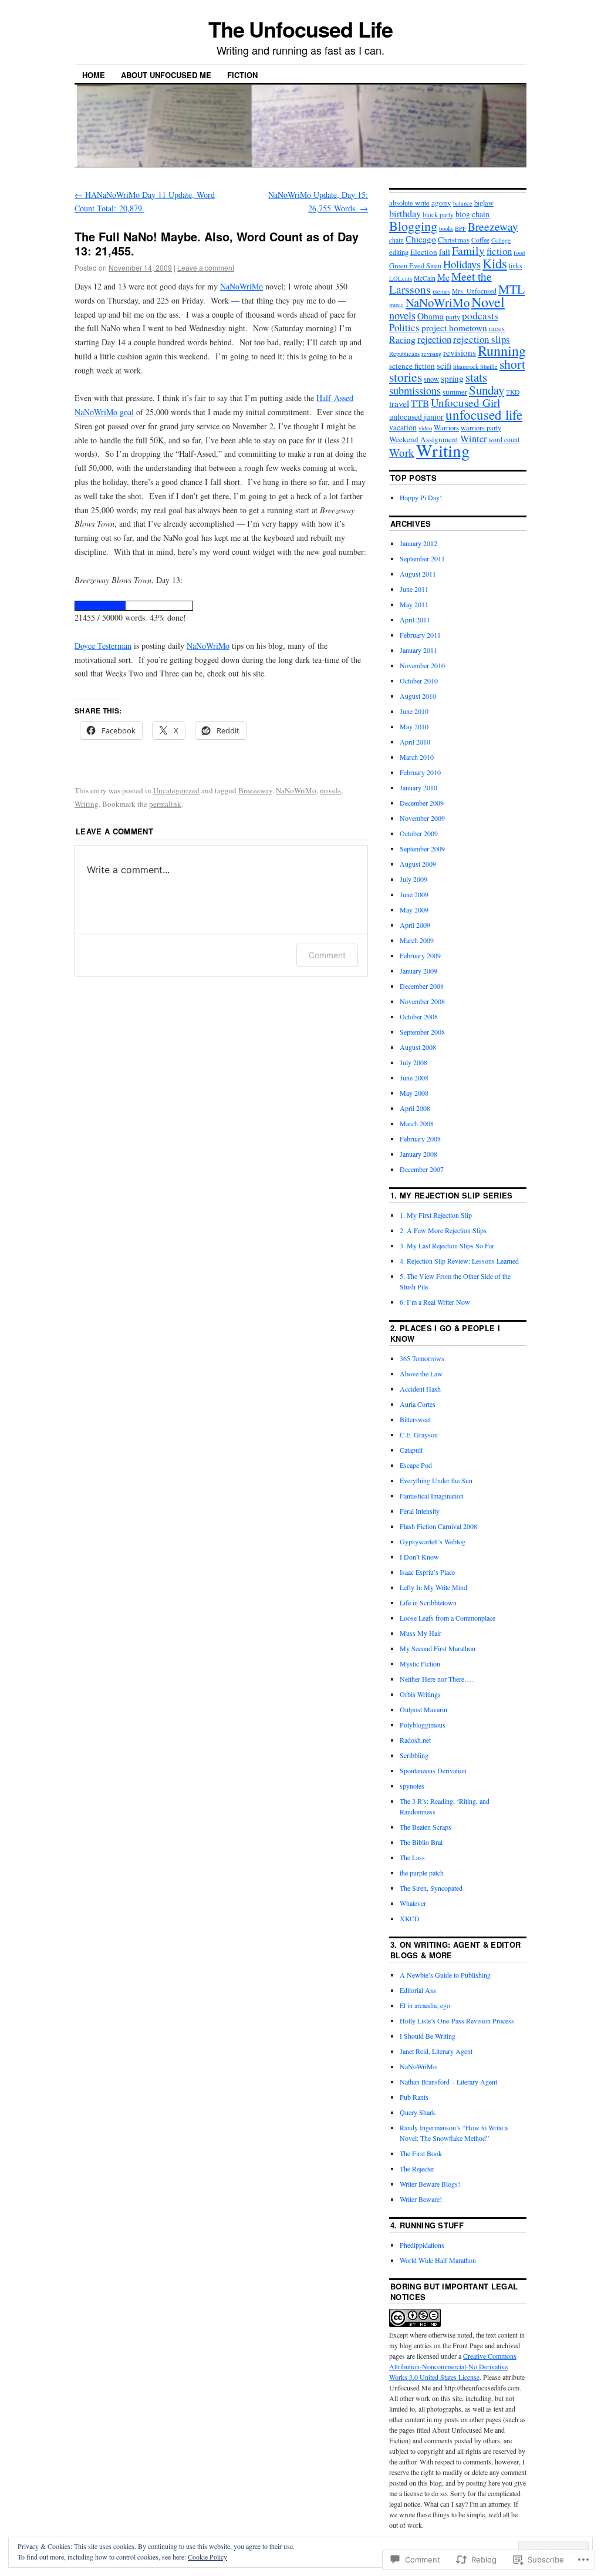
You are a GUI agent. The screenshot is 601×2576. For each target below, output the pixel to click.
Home (94, 75)
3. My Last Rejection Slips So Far (447, 1245)
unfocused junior (416, 417)
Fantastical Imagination (432, 1496)
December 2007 (422, 1169)
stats (476, 377)
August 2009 (418, 864)
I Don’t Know (419, 1557)
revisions (460, 352)
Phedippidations (422, 2245)
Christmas (454, 240)
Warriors (446, 428)
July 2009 (413, 879)
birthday (405, 214)
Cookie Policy (207, 2557)
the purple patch (422, 1873)
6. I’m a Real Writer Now (435, 1302)
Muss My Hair (421, 1633)
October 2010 (419, 681)
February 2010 (420, 772)
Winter (473, 439)
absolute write (409, 203)
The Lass (412, 1857)
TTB (420, 403)
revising (431, 353)
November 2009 (422, 818)
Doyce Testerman (103, 646)
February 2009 (420, 955)
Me (443, 277)
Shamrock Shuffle (475, 366)
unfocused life (484, 415)
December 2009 (422, 803)
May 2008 (414, 1093)
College (501, 240)
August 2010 (418, 696)
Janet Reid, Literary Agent (436, 2051)
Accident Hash (420, 1389)
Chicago (421, 239)
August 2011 (418, 574)
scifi (444, 365)
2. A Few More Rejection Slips (443, 1230)
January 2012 (418, 543)
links (516, 266)
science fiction (412, 366)
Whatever (413, 1903)
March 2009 (417, 940)
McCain (425, 278)
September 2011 (422, 558)
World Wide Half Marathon (438, 2260)
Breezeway (255, 790)
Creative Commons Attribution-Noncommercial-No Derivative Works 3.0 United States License (453, 2366)
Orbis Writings (420, 1694)
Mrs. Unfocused (474, 291)
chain (396, 240)
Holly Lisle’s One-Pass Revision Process (457, 2021)
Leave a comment (206, 267)
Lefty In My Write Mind (433, 1587)
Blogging (413, 225)
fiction (499, 251)
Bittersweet (415, 1419)
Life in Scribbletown (428, 1602)
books (446, 228)
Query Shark (418, 2112)
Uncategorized (176, 790)
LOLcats (401, 278)
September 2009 (422, 848)
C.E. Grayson (419, 1435)
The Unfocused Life (301, 29)
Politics (404, 327)
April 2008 (415, 1108)
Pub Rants (414, 2097)
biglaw (484, 203)
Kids (495, 263)
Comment (327, 955)
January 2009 (418, 971)
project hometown (454, 328)
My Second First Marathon (438, 1648)
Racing (402, 339)
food (519, 252)
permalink (165, 804)
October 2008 (419, 1016)
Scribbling (414, 1755)
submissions (415, 390)
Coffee (480, 240)
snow (431, 379)
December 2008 (422, 986)
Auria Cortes (418, 1404)
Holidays (462, 264)
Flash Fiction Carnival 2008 (438, 1526)
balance (463, 203)
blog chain (472, 214)
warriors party (481, 428)
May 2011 (414, 604)
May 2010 (414, 726)
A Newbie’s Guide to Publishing (445, 1975)
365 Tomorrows (422, 1358)
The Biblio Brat (421, 1842)
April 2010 (415, 742)
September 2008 (422, 1032)
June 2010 (414, 711)
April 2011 (415, 619)
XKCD (410, 1918)
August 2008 (418, 1047)
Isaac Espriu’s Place (427, 1572)
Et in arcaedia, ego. (426, 2005)
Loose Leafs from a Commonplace (448, 1618)
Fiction (242, 75)
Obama (431, 316)
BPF (460, 228)
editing (399, 252)
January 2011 (418, 650)
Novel (488, 302)
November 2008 (422, 1001)
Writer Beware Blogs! (430, 2184)
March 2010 (417, 757)
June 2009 (414, 894)
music (396, 305)
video (425, 428)
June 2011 (414, 589)
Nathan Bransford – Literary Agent (448, 2082)
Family (468, 250)
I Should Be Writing (428, 2036)
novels (330, 790)
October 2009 (419, 833)
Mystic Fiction (420, 1664)
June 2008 (414, 1077)
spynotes (412, 1786)
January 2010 (418, 787)
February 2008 (420, 1139)
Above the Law (421, 1373)
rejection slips (482, 339)
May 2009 (414, 910)
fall (445, 252)
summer (455, 392)
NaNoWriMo (242, 286)
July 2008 (413, 1062)
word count (504, 440)
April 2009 (415, 925)
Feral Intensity (420, 1511)
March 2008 (417, 1123)
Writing (87, 804)
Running (502, 350)
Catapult (411, 1450)
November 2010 (422, 665)
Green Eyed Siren (415, 266)
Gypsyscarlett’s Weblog (433, 1541)
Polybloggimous (423, 1725)
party (453, 317)
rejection (434, 339)
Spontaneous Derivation (433, 1770)
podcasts (480, 316)
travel (399, 403)
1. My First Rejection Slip (436, 1215)
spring (452, 378)
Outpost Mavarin (423, 1709)
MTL (511, 289)
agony (441, 203)
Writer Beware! (421, 2199)
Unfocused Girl (465, 403)
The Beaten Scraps (426, 1827)
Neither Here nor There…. (436, 1679)
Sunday (487, 390)
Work (402, 452)
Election (424, 252)
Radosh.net (415, 1740)
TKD (513, 392)
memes (441, 291)
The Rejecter (417, 2168)
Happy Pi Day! (421, 497)
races (497, 329)
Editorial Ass (418, 1990)
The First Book (421, 2153)
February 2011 (420, 635)
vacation (403, 427)
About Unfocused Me (166, 75)
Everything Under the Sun (436, 1480)
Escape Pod (416, 1465)
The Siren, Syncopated (431, 1888)
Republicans (404, 353)
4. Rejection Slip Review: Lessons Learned (459, 1261)
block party (438, 215)
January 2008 (418, 1154)
